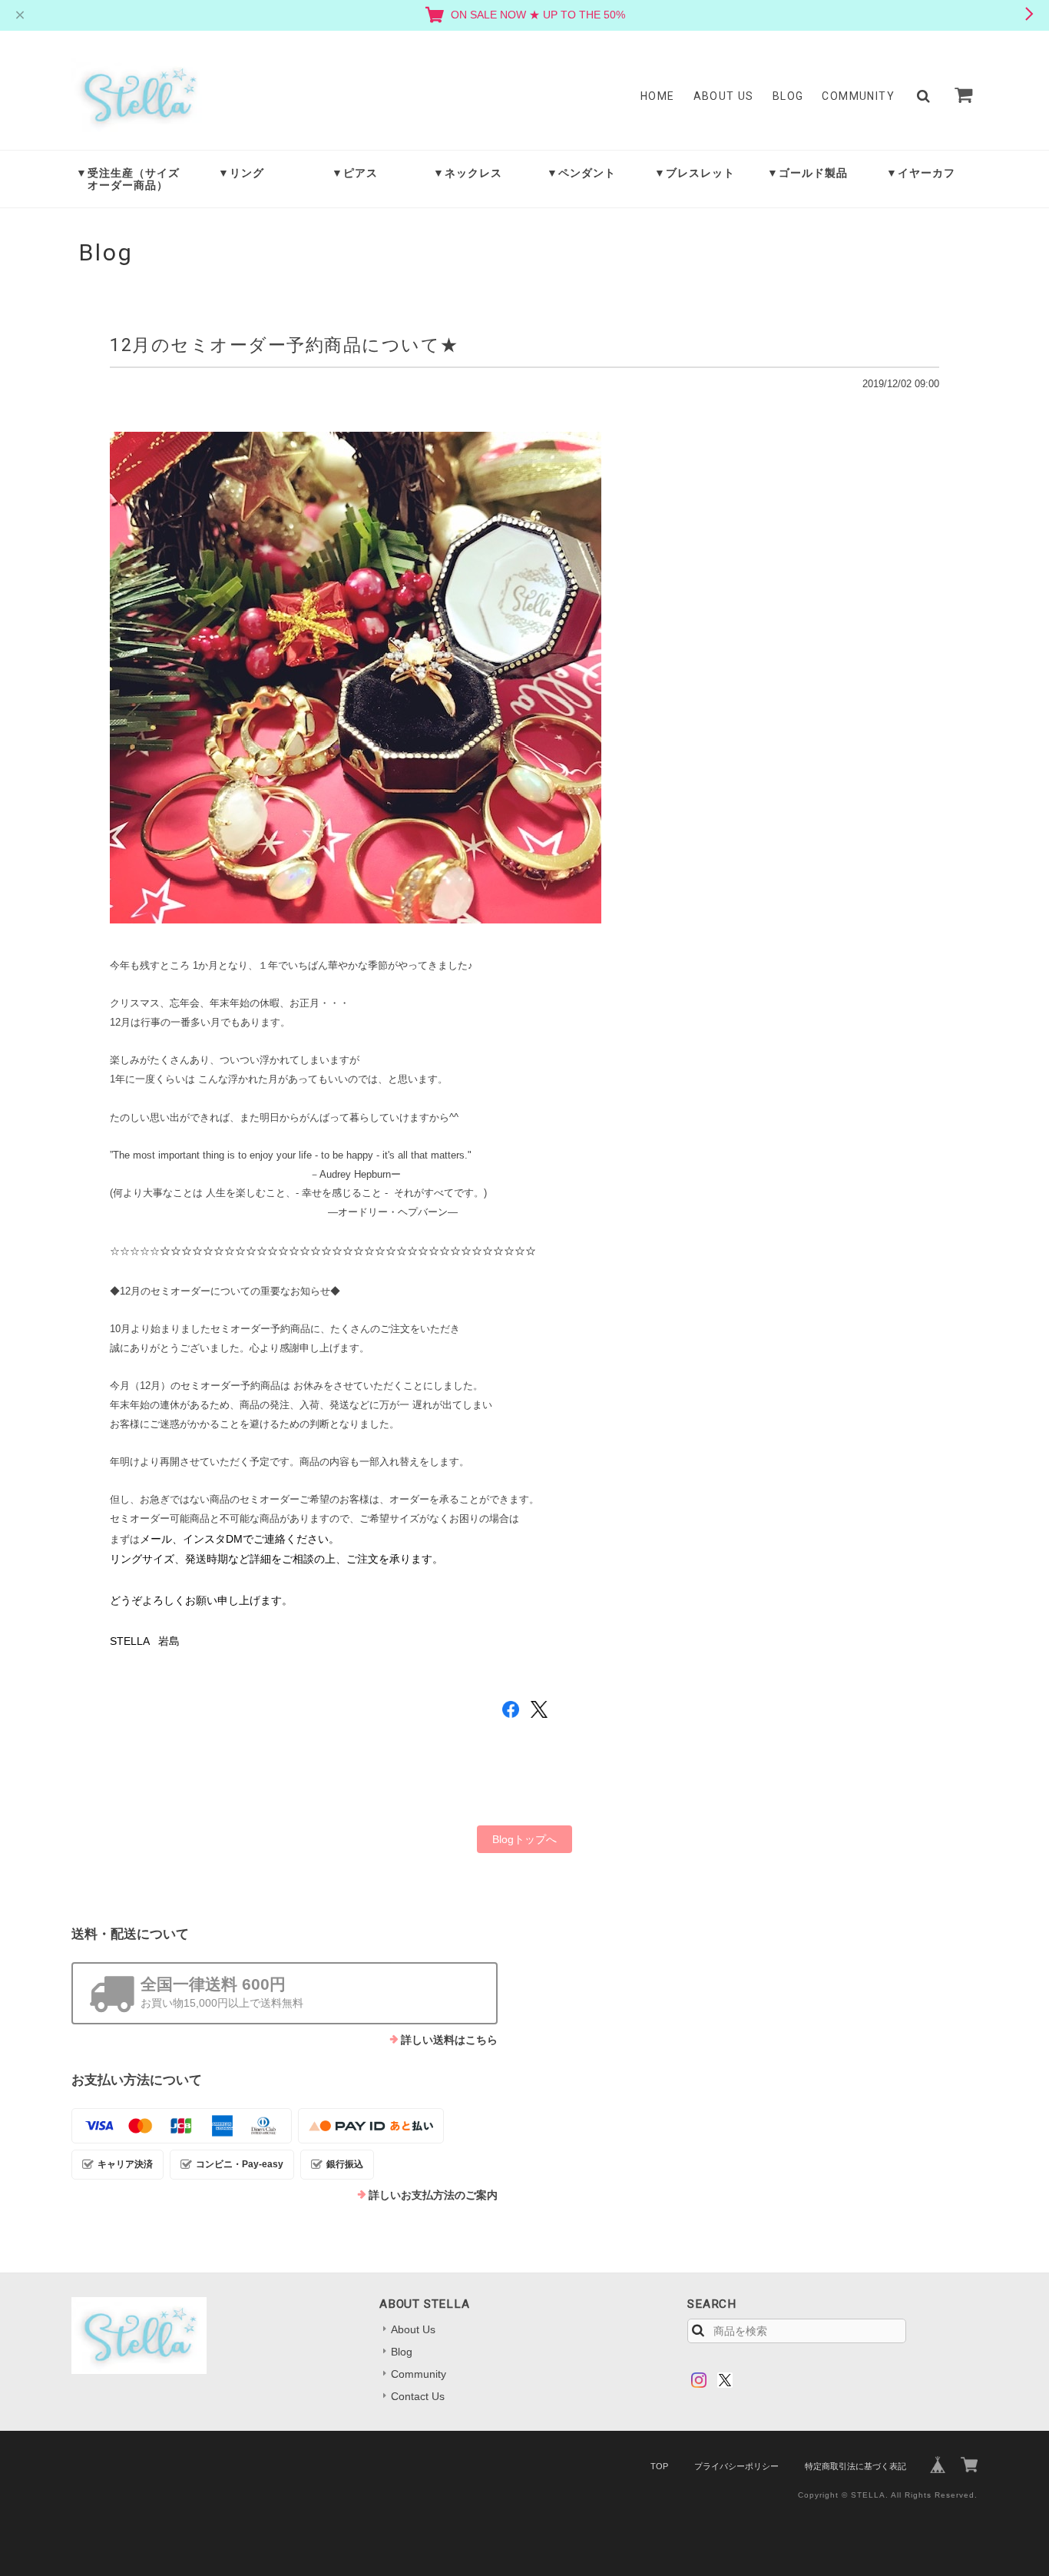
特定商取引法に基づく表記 (855, 2466)
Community (858, 96)
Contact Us (418, 2396)
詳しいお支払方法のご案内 (433, 2195)
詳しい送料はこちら (449, 2040)
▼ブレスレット (695, 173)
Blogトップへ (524, 1839)
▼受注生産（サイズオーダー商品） (128, 179)
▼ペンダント (581, 173)
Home (658, 96)
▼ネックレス (468, 173)
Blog (788, 96)
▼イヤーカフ (921, 173)
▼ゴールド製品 (807, 173)
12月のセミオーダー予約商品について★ (285, 345)
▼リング (241, 173)
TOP (659, 2466)
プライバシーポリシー (736, 2466)
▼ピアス (355, 173)
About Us (724, 96)
